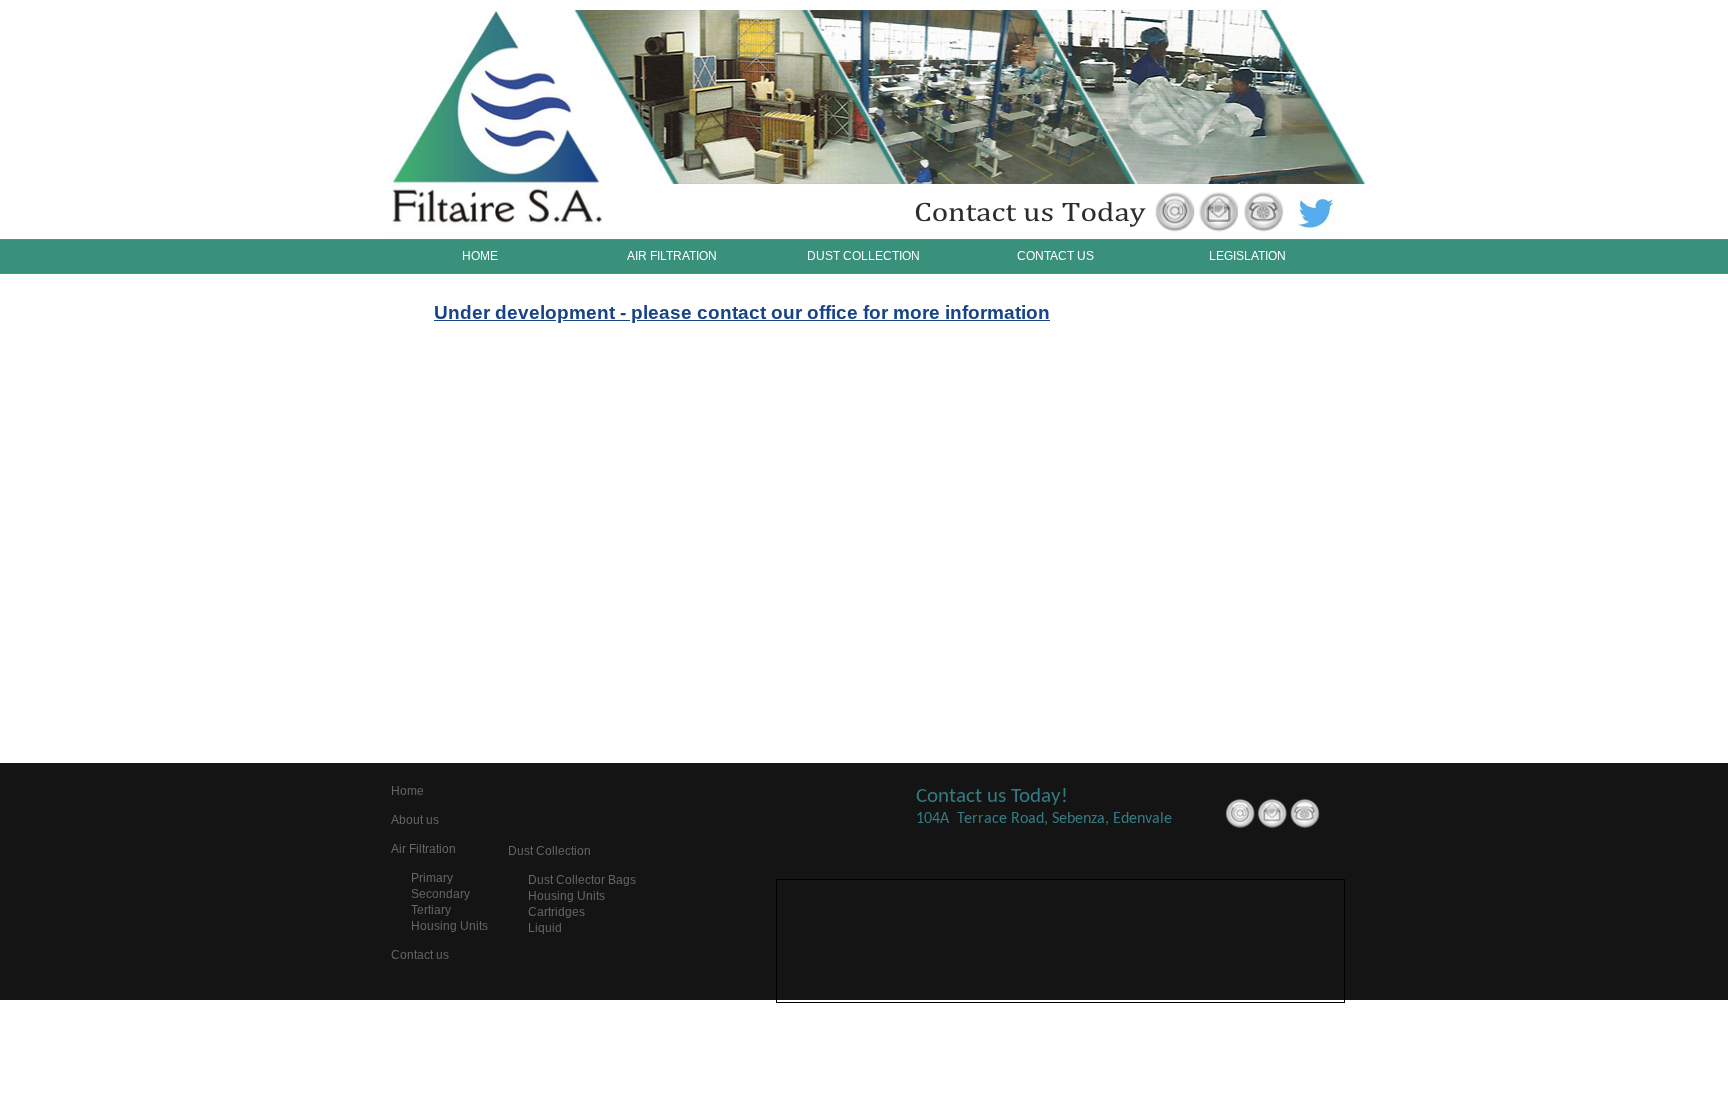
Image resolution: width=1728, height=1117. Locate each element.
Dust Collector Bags (582, 880)
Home (407, 791)
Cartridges (556, 912)
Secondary (440, 894)
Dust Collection (549, 851)
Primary (432, 878)
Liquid (545, 928)
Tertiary (431, 910)
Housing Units (449, 926)
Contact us (420, 955)
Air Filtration (423, 849)
